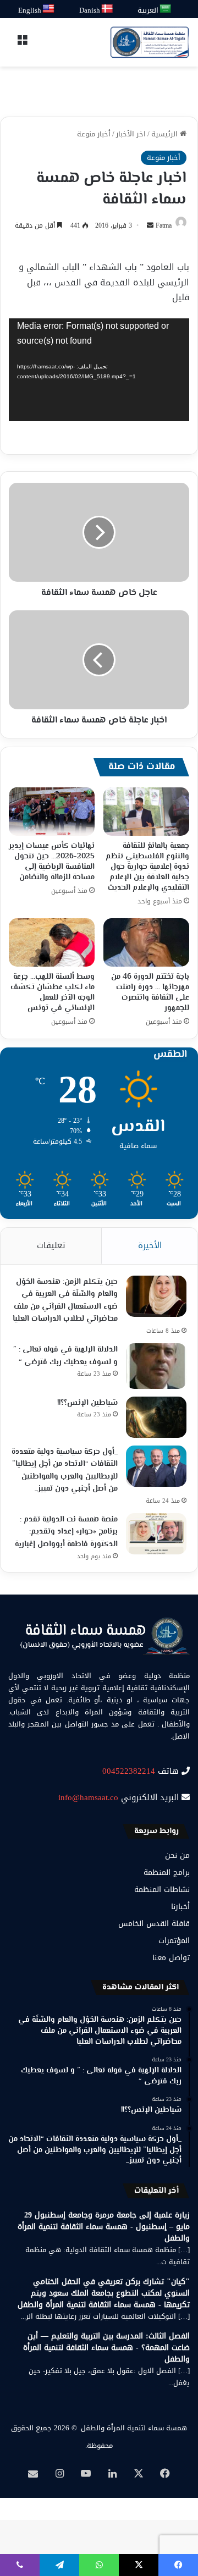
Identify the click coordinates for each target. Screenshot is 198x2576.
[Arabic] (166, 9)
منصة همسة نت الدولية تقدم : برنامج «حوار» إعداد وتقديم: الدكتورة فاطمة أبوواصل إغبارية (66, 1532)
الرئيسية (166, 134)
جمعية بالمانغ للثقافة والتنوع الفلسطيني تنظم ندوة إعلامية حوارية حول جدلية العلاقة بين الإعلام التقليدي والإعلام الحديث (147, 867)
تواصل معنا (171, 1958)
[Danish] (108, 9)
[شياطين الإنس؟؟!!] (156, 1417)
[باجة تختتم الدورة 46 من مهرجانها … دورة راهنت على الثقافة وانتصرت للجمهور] (146, 942)
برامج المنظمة (167, 1872)
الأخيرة (150, 1245)
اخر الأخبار (131, 134)
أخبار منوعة (94, 134)
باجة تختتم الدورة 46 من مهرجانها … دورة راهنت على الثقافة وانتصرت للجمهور (150, 993)
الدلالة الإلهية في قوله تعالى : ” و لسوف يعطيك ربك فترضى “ (65, 1356)
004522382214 (129, 1771)
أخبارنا (180, 1907)
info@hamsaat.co (88, 1797)
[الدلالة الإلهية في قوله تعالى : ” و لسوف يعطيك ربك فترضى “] (156, 1366)
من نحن (177, 1855)
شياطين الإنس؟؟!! (87, 1403)
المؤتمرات (174, 1941)
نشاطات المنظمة (162, 1890)
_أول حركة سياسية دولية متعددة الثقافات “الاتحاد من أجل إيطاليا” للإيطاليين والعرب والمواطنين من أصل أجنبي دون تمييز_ (65, 1471)
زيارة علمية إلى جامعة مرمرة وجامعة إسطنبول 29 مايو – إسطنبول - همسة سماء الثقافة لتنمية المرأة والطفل (104, 2227)
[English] (49, 9)
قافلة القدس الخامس (154, 1924)
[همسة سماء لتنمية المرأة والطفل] (150, 42)
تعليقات (51, 1245)
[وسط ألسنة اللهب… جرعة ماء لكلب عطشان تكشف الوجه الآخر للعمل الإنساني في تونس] (52, 942)
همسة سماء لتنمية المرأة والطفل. (133, 2428)
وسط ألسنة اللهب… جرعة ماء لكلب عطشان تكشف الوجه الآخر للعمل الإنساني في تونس (53, 993)
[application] (99, 370)
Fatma (164, 225)
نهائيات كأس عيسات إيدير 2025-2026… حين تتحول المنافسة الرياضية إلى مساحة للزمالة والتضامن (52, 862)
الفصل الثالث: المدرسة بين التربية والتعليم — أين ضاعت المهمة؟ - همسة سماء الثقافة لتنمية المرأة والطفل (106, 2348)
